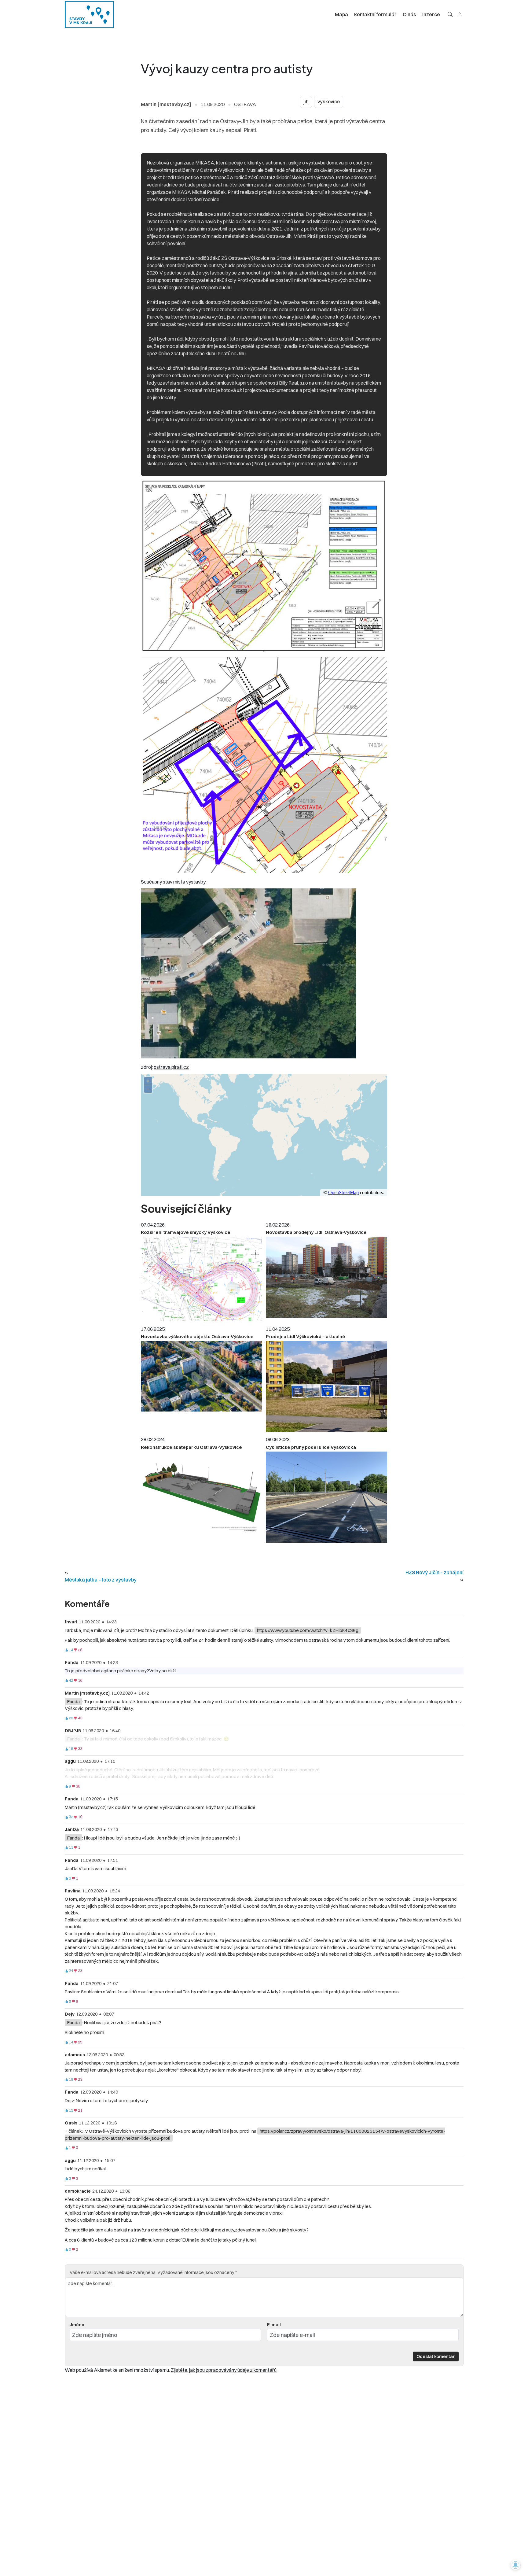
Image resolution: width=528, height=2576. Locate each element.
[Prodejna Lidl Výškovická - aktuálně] (326, 1386)
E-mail (274, 2325)
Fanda (73, 1701)
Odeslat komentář (436, 2356)
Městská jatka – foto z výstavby (101, 1580)
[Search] (450, 14)
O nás (409, 14)
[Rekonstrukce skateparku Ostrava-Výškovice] (202, 1495)
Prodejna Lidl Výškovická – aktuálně (306, 1336)
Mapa (341, 14)
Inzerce (431, 14)
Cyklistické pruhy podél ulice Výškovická (311, 1447)
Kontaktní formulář (375, 14)
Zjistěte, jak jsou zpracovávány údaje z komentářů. (224, 2370)
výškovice (329, 102)
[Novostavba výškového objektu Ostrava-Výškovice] (202, 1376)
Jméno (77, 2325)
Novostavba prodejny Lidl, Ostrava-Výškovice (316, 1232)
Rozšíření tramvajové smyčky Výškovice (186, 1232)
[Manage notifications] (515, 2565)
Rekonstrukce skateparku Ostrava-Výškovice (191, 1447)
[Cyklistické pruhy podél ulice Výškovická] (326, 1497)
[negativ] (75, 1650)
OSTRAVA (245, 104)
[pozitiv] (66, 1650)
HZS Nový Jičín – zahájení (435, 1572)
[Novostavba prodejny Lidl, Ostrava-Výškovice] (326, 1277)
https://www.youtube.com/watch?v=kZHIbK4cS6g (308, 1630)
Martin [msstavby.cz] (166, 104)
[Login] (460, 14)
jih (306, 102)
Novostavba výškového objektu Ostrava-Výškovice (197, 1336)
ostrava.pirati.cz (171, 1067)
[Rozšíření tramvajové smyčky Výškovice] (202, 1279)
